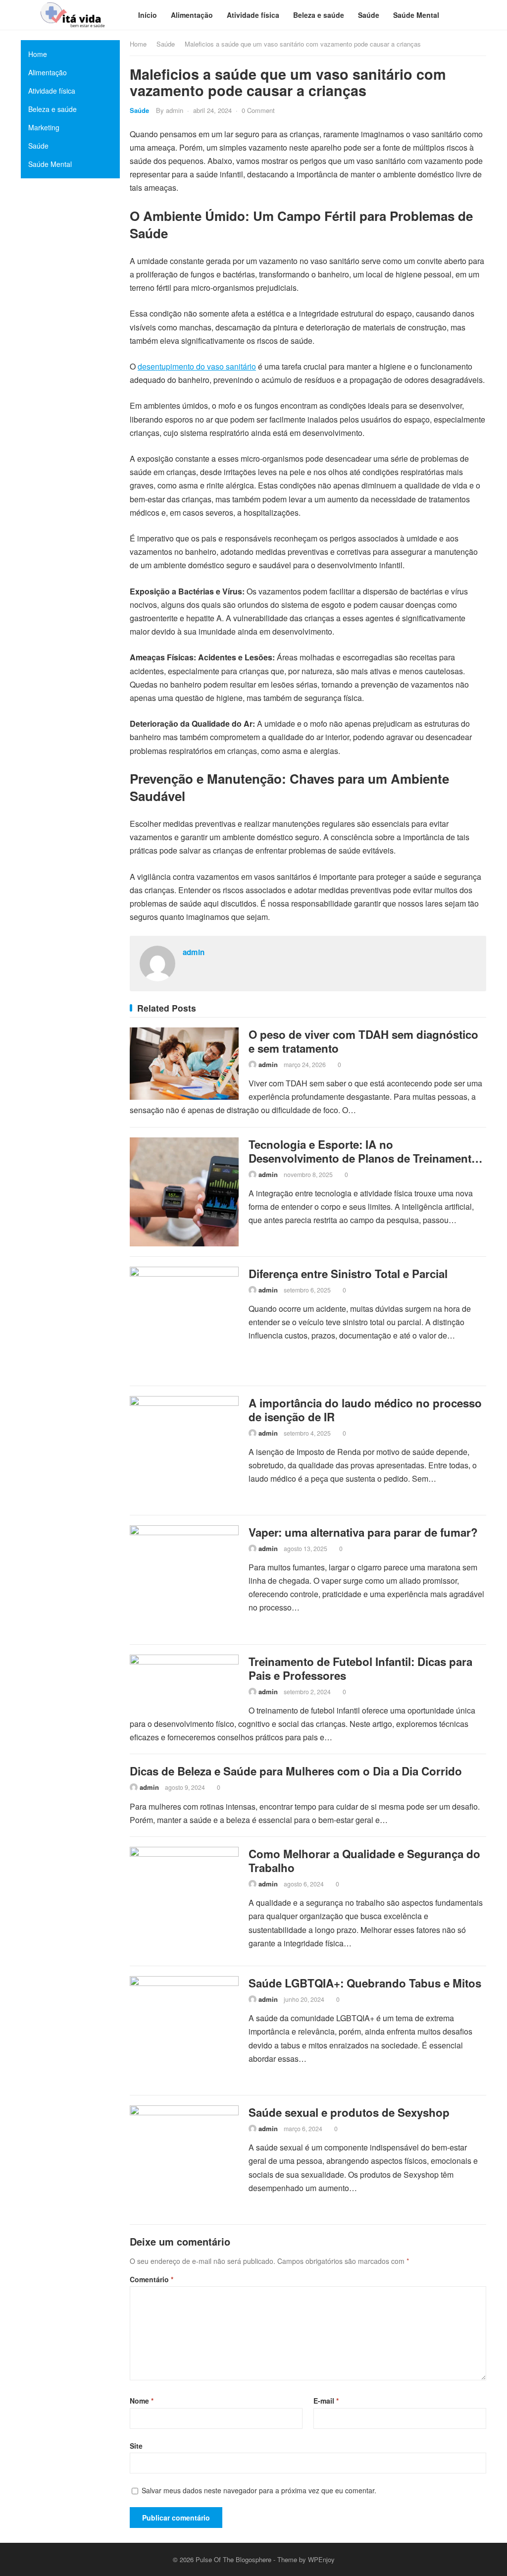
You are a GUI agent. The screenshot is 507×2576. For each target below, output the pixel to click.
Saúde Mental (50, 164)
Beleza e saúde (52, 109)
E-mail (326, 2401)
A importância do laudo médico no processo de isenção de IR (365, 1410)
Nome (142, 2401)
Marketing (44, 127)
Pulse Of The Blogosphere (233, 2559)
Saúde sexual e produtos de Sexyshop (349, 2112)
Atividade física (52, 91)
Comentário (152, 2279)
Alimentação (48, 72)
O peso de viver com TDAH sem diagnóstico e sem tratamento (363, 1041)
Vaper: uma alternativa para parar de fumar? (363, 1532)
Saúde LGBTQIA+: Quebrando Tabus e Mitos (365, 1983)
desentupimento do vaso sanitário (197, 366)
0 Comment (258, 110)
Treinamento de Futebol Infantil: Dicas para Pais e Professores (360, 1668)
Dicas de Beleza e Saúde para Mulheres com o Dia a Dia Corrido (296, 1771)
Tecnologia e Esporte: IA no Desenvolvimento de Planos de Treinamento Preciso (363, 1158)
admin (175, 110)
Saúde (166, 44)
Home (138, 44)
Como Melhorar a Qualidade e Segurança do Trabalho (364, 1861)
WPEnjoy (321, 2559)
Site (136, 2446)
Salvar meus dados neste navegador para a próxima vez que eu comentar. (259, 2490)
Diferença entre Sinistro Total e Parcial (348, 1274)
